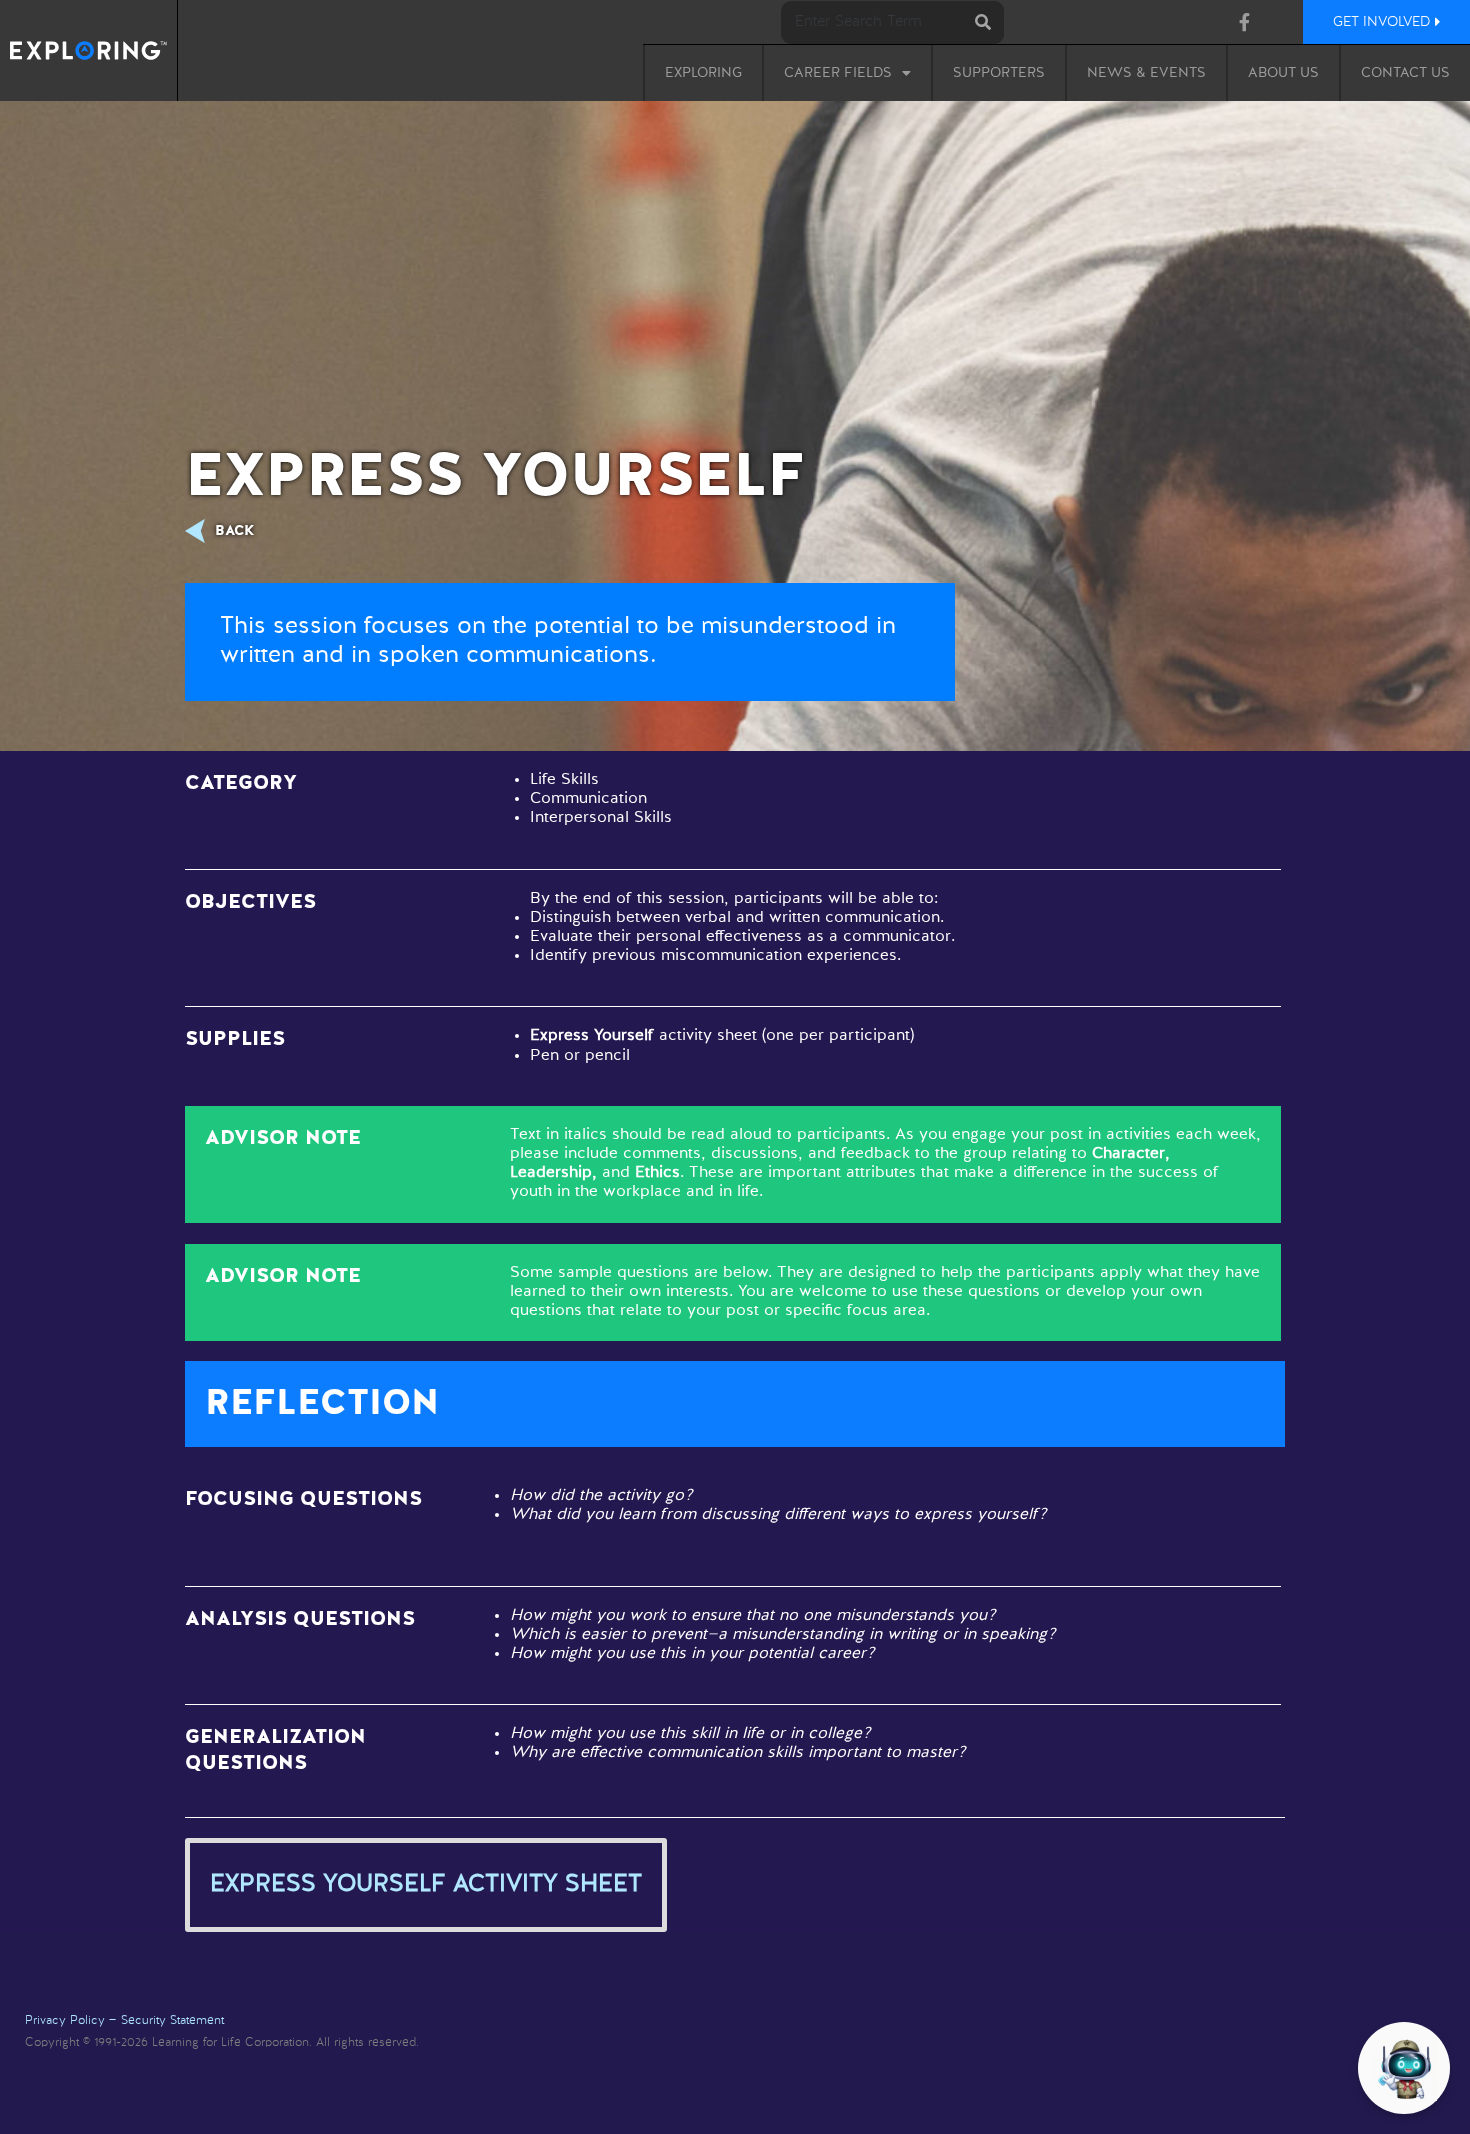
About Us (1283, 73)
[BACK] (200, 531)
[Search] (982, 22)
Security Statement (172, 2021)
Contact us (1405, 73)
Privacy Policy (65, 2021)
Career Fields (838, 73)
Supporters (999, 73)
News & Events (1146, 73)
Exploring (703, 73)
